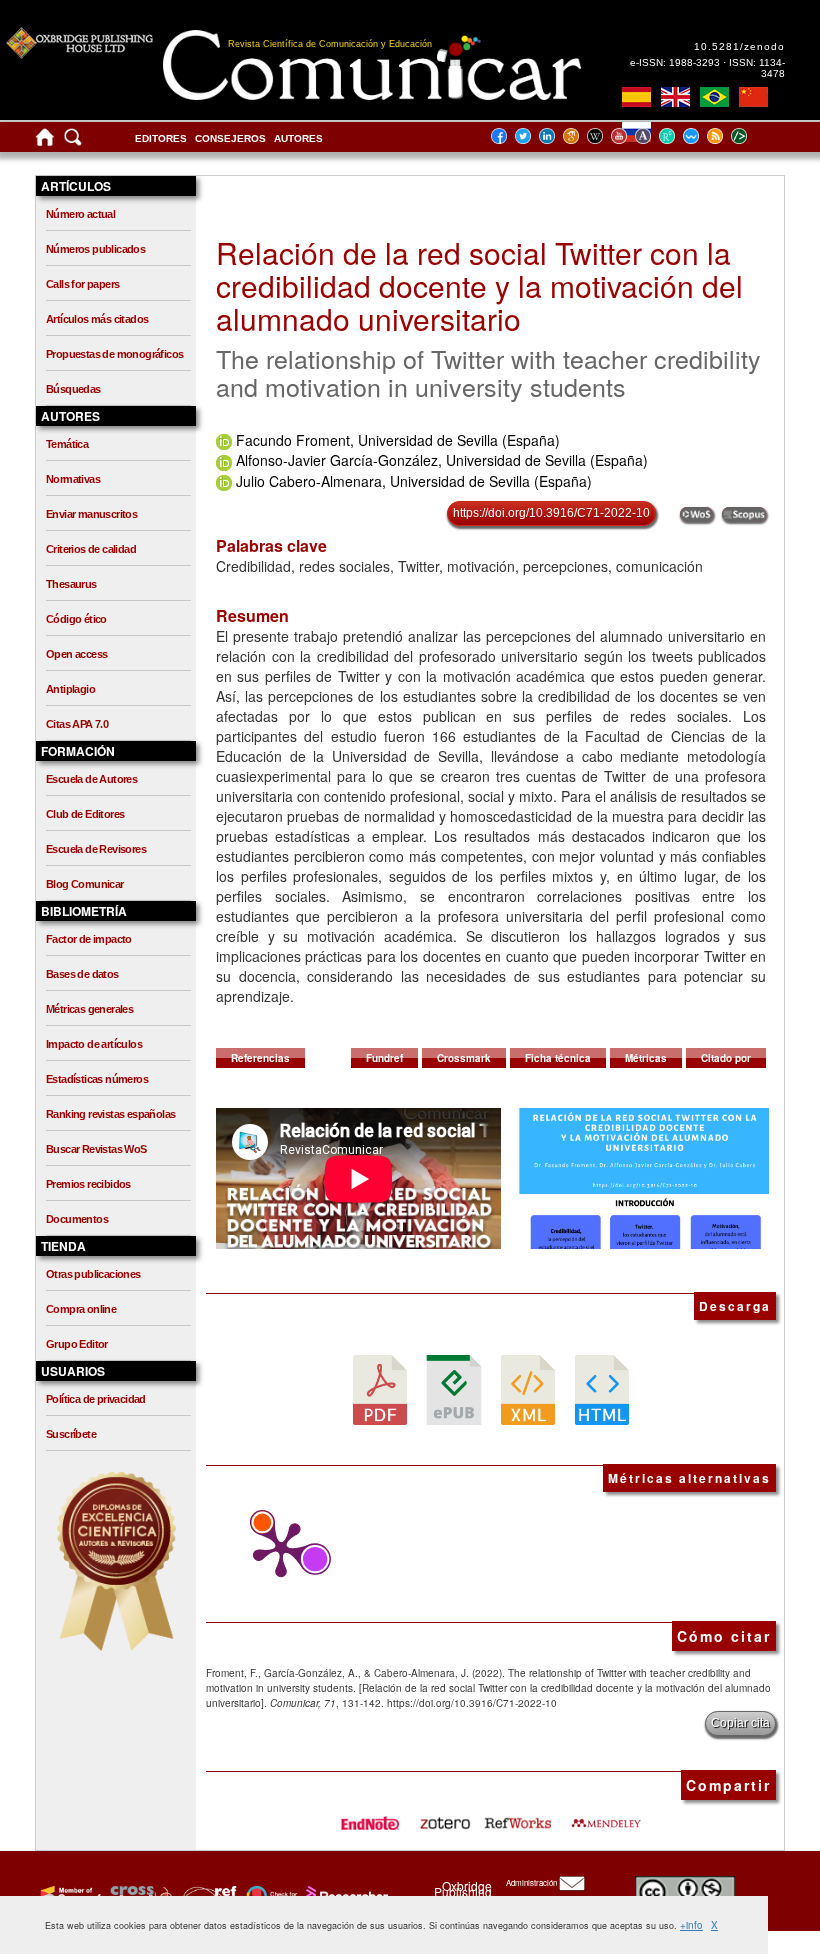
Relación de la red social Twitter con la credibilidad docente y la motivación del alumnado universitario (479, 285)
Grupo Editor (77, 1344)
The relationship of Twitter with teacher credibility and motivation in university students (488, 372)
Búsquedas (73, 389)
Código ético (76, 619)
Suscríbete (71, 1434)
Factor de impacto (89, 939)
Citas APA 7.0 (77, 724)
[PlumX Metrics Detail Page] (276, 1550)
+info (691, 1925)
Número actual (80, 214)
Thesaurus (71, 584)
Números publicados (95, 249)
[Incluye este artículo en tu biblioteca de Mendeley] (606, 1817)
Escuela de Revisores (96, 849)
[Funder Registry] (207, 1895)
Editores (161, 138)
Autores (298, 138)
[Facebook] (505, 135)
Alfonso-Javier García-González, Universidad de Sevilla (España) (442, 460)
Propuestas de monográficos (114, 354)
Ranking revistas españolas (110, 1114)
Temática (67, 444)
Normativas (73, 479)
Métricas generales (89, 1009)
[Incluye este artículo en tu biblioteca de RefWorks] (517, 1817)
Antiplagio (70, 689)
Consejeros (230, 138)
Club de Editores (85, 814)
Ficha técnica (558, 1058)
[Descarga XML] (528, 1389)
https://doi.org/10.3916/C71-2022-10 (551, 513)
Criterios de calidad (91, 549)
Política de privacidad (96, 1399)
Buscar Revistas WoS (96, 1149)
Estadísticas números (97, 1079)
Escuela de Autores (91, 779)
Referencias (260, 1058)
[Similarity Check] (138, 1895)
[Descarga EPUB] (454, 1389)
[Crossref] (68, 1895)
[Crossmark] (269, 1895)
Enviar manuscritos (91, 514)
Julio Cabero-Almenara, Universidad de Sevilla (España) (414, 481)
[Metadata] (755, 135)
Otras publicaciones (93, 1274)
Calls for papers (82, 284)
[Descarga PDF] (380, 1389)
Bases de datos (82, 974)
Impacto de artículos (94, 1044)
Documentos (77, 1219)
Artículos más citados (97, 319)
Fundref (384, 1058)
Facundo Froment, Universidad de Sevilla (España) (398, 440)
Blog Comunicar (85, 884)
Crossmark (464, 1058)
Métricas (646, 1058)
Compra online (81, 1309)
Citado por (726, 1058)
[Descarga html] (602, 1389)
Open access (76, 654)
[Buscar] (73, 141)
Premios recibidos (88, 1184)
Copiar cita (740, 1723)
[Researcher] (345, 1895)
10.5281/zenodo (739, 46)
